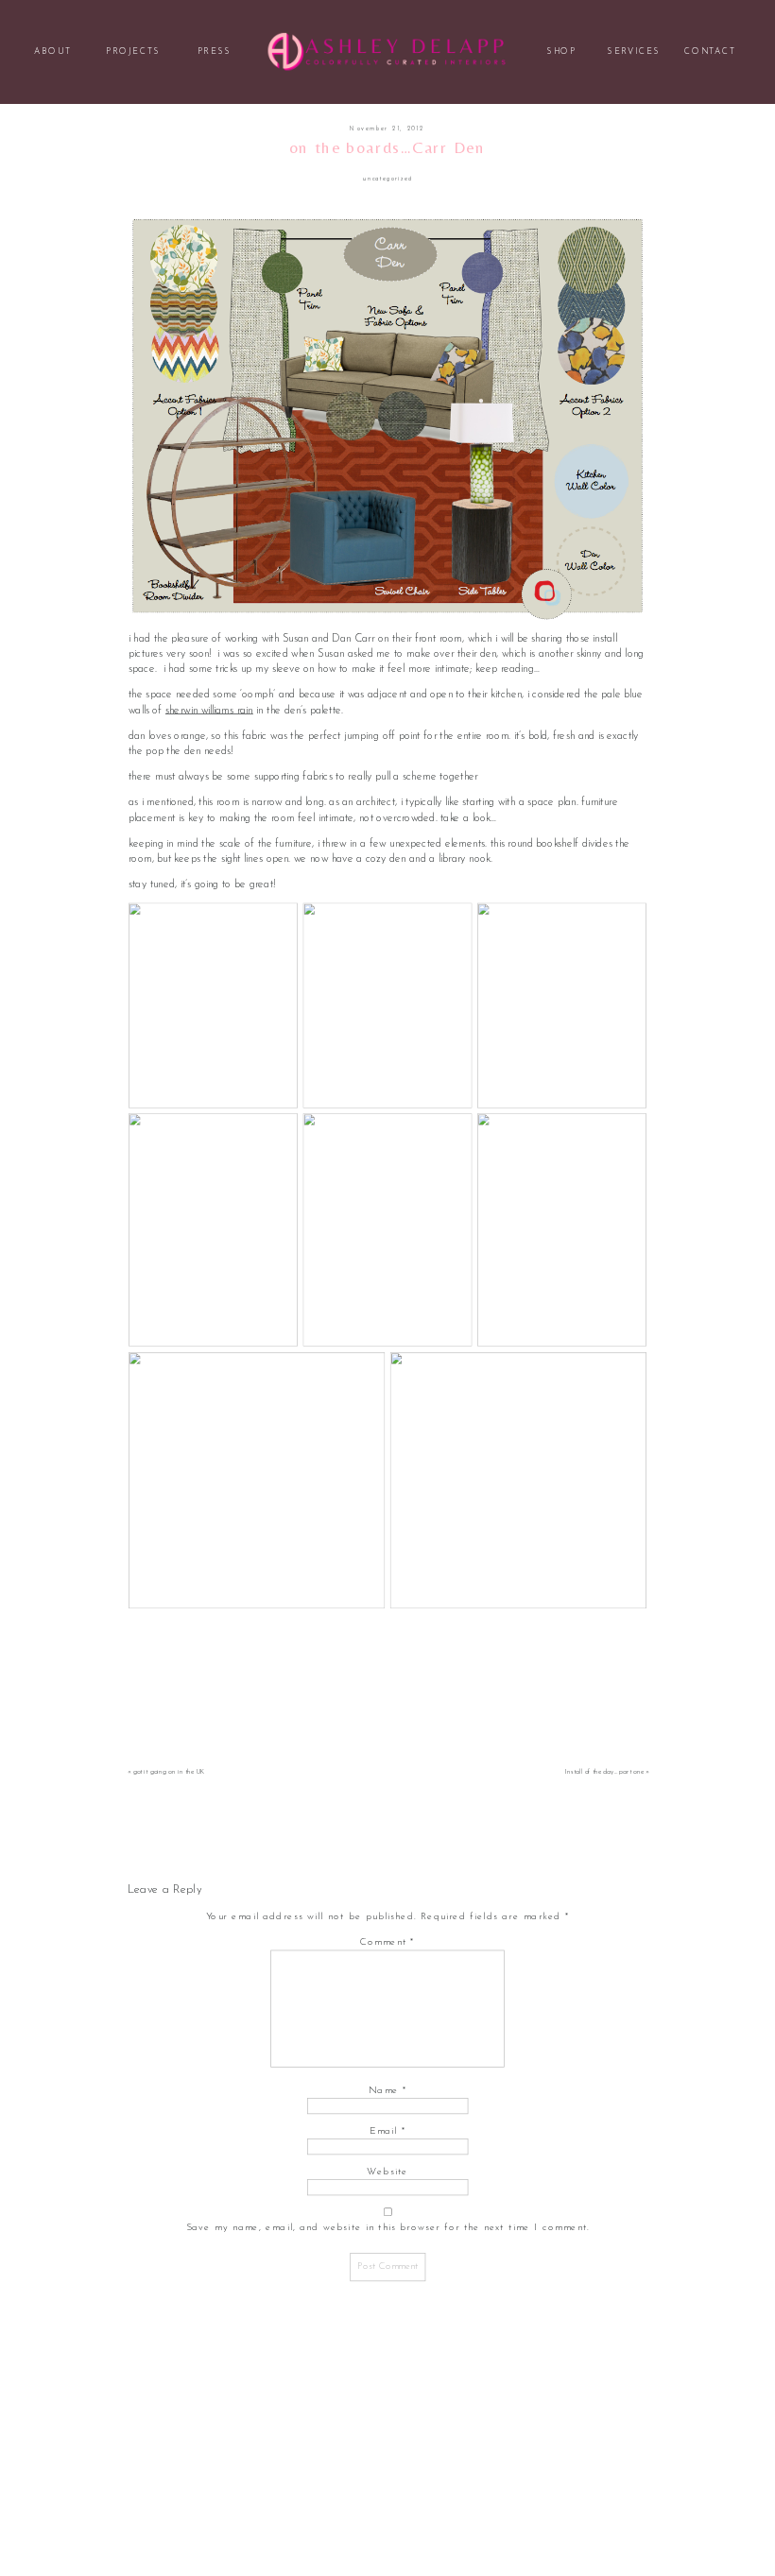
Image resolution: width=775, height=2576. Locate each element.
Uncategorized (388, 180)
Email (388, 2130)
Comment (387, 1942)
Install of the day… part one (604, 1773)
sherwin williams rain (209, 710)
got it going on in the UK (170, 1773)
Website (387, 2172)
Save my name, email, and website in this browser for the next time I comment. (388, 2227)
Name (387, 2089)
